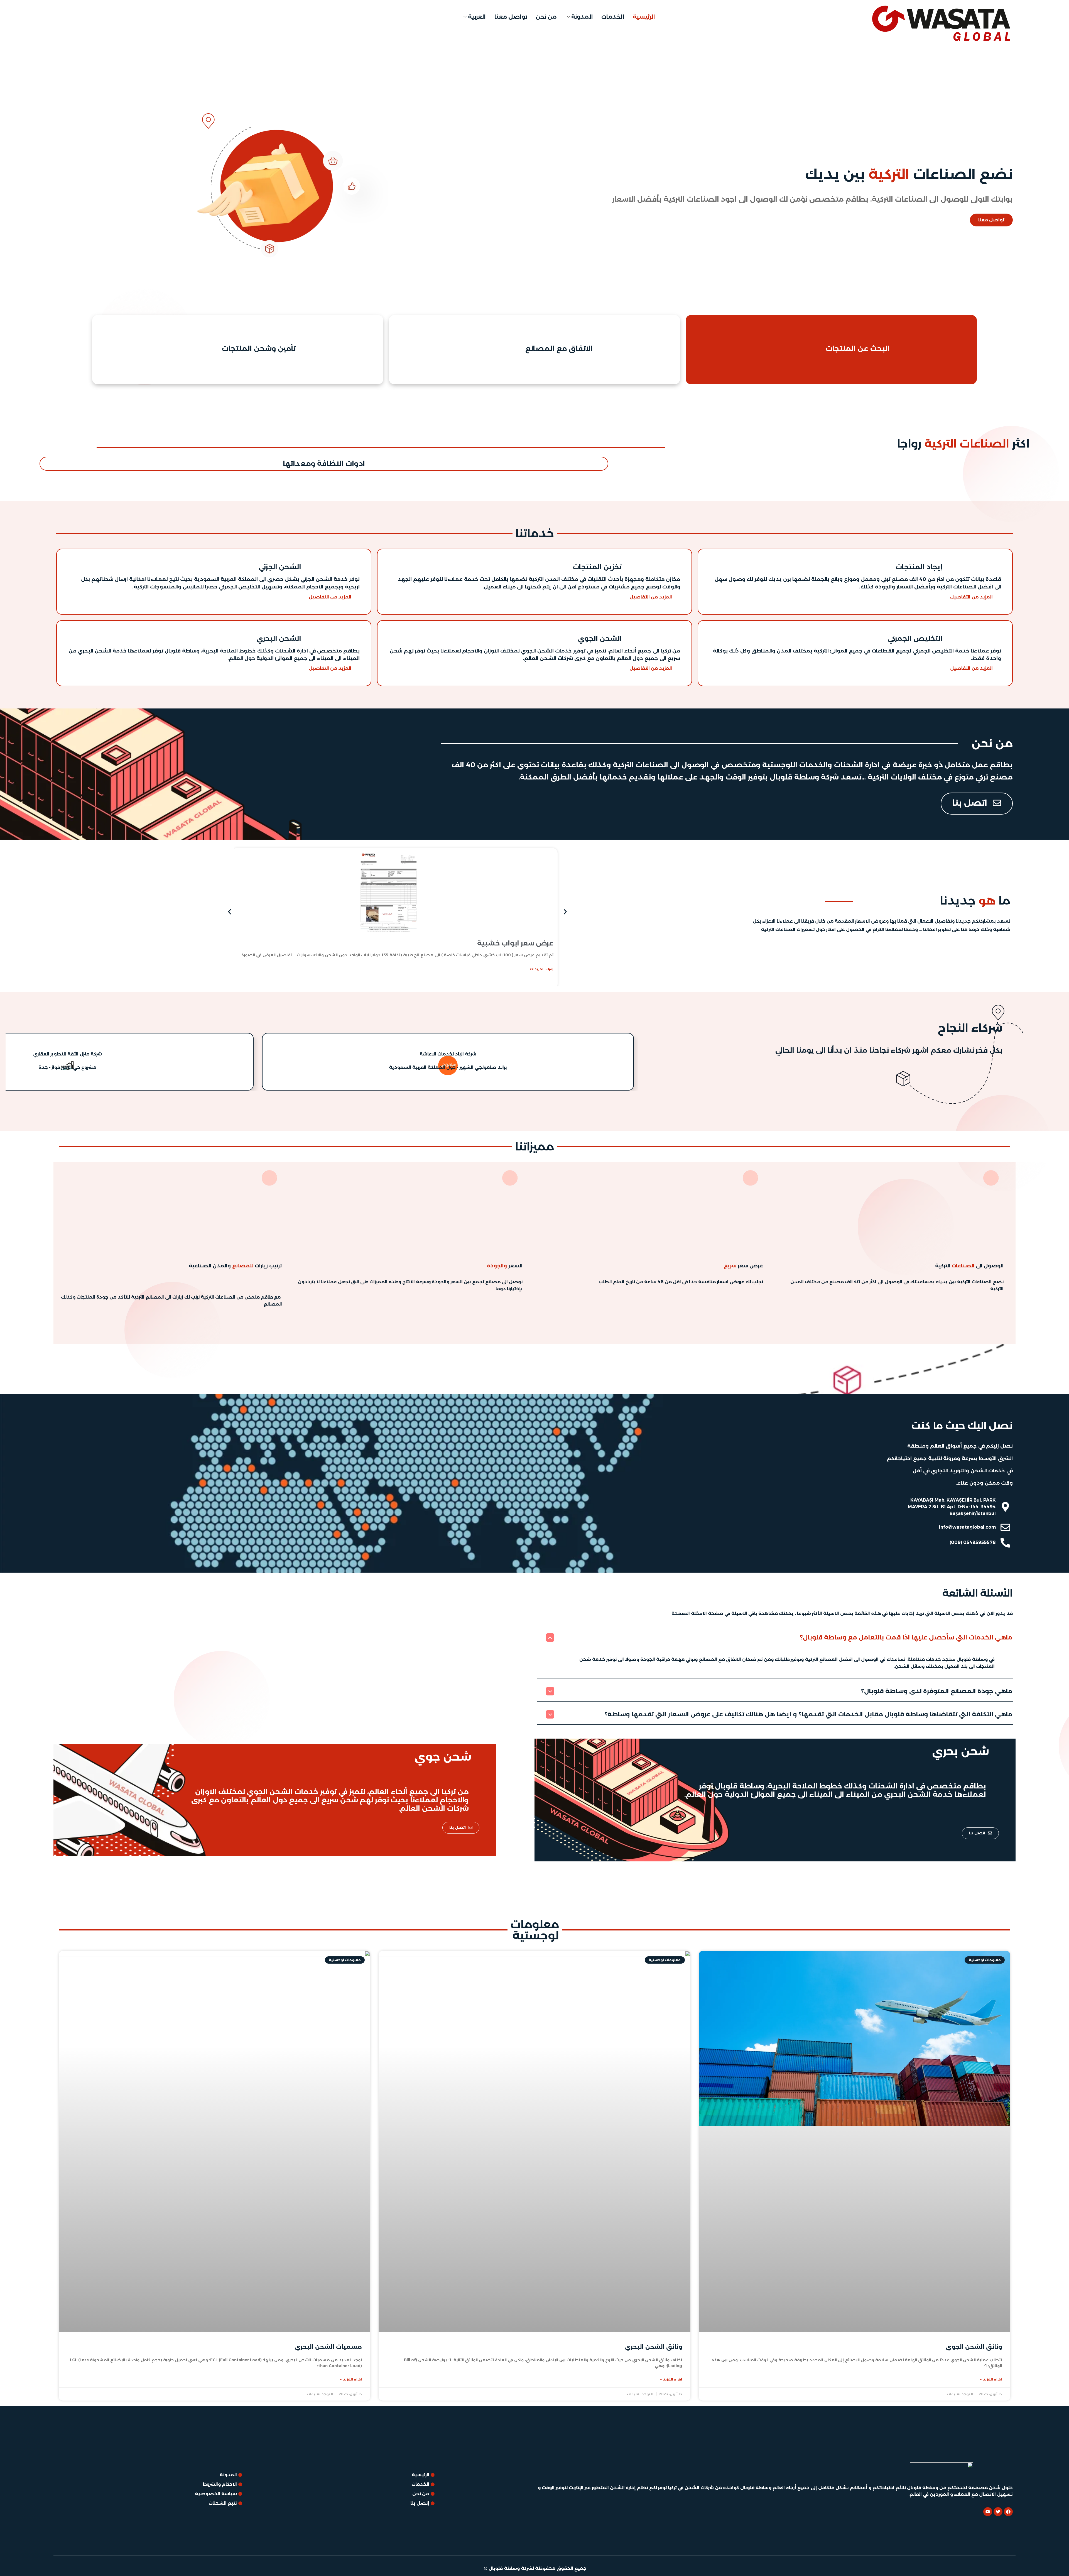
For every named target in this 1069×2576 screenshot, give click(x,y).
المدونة (582, 17)
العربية (477, 17)
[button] (230, 912)
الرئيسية (644, 17)
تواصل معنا (511, 17)
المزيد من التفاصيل (971, 597)
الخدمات (613, 17)
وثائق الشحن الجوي (974, 2347)
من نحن (546, 17)
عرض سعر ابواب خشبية (515, 943)
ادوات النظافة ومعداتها (324, 463)
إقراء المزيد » (991, 2379)
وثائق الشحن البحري (654, 2347)
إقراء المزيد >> (541, 969)
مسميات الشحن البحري (328, 2347)
